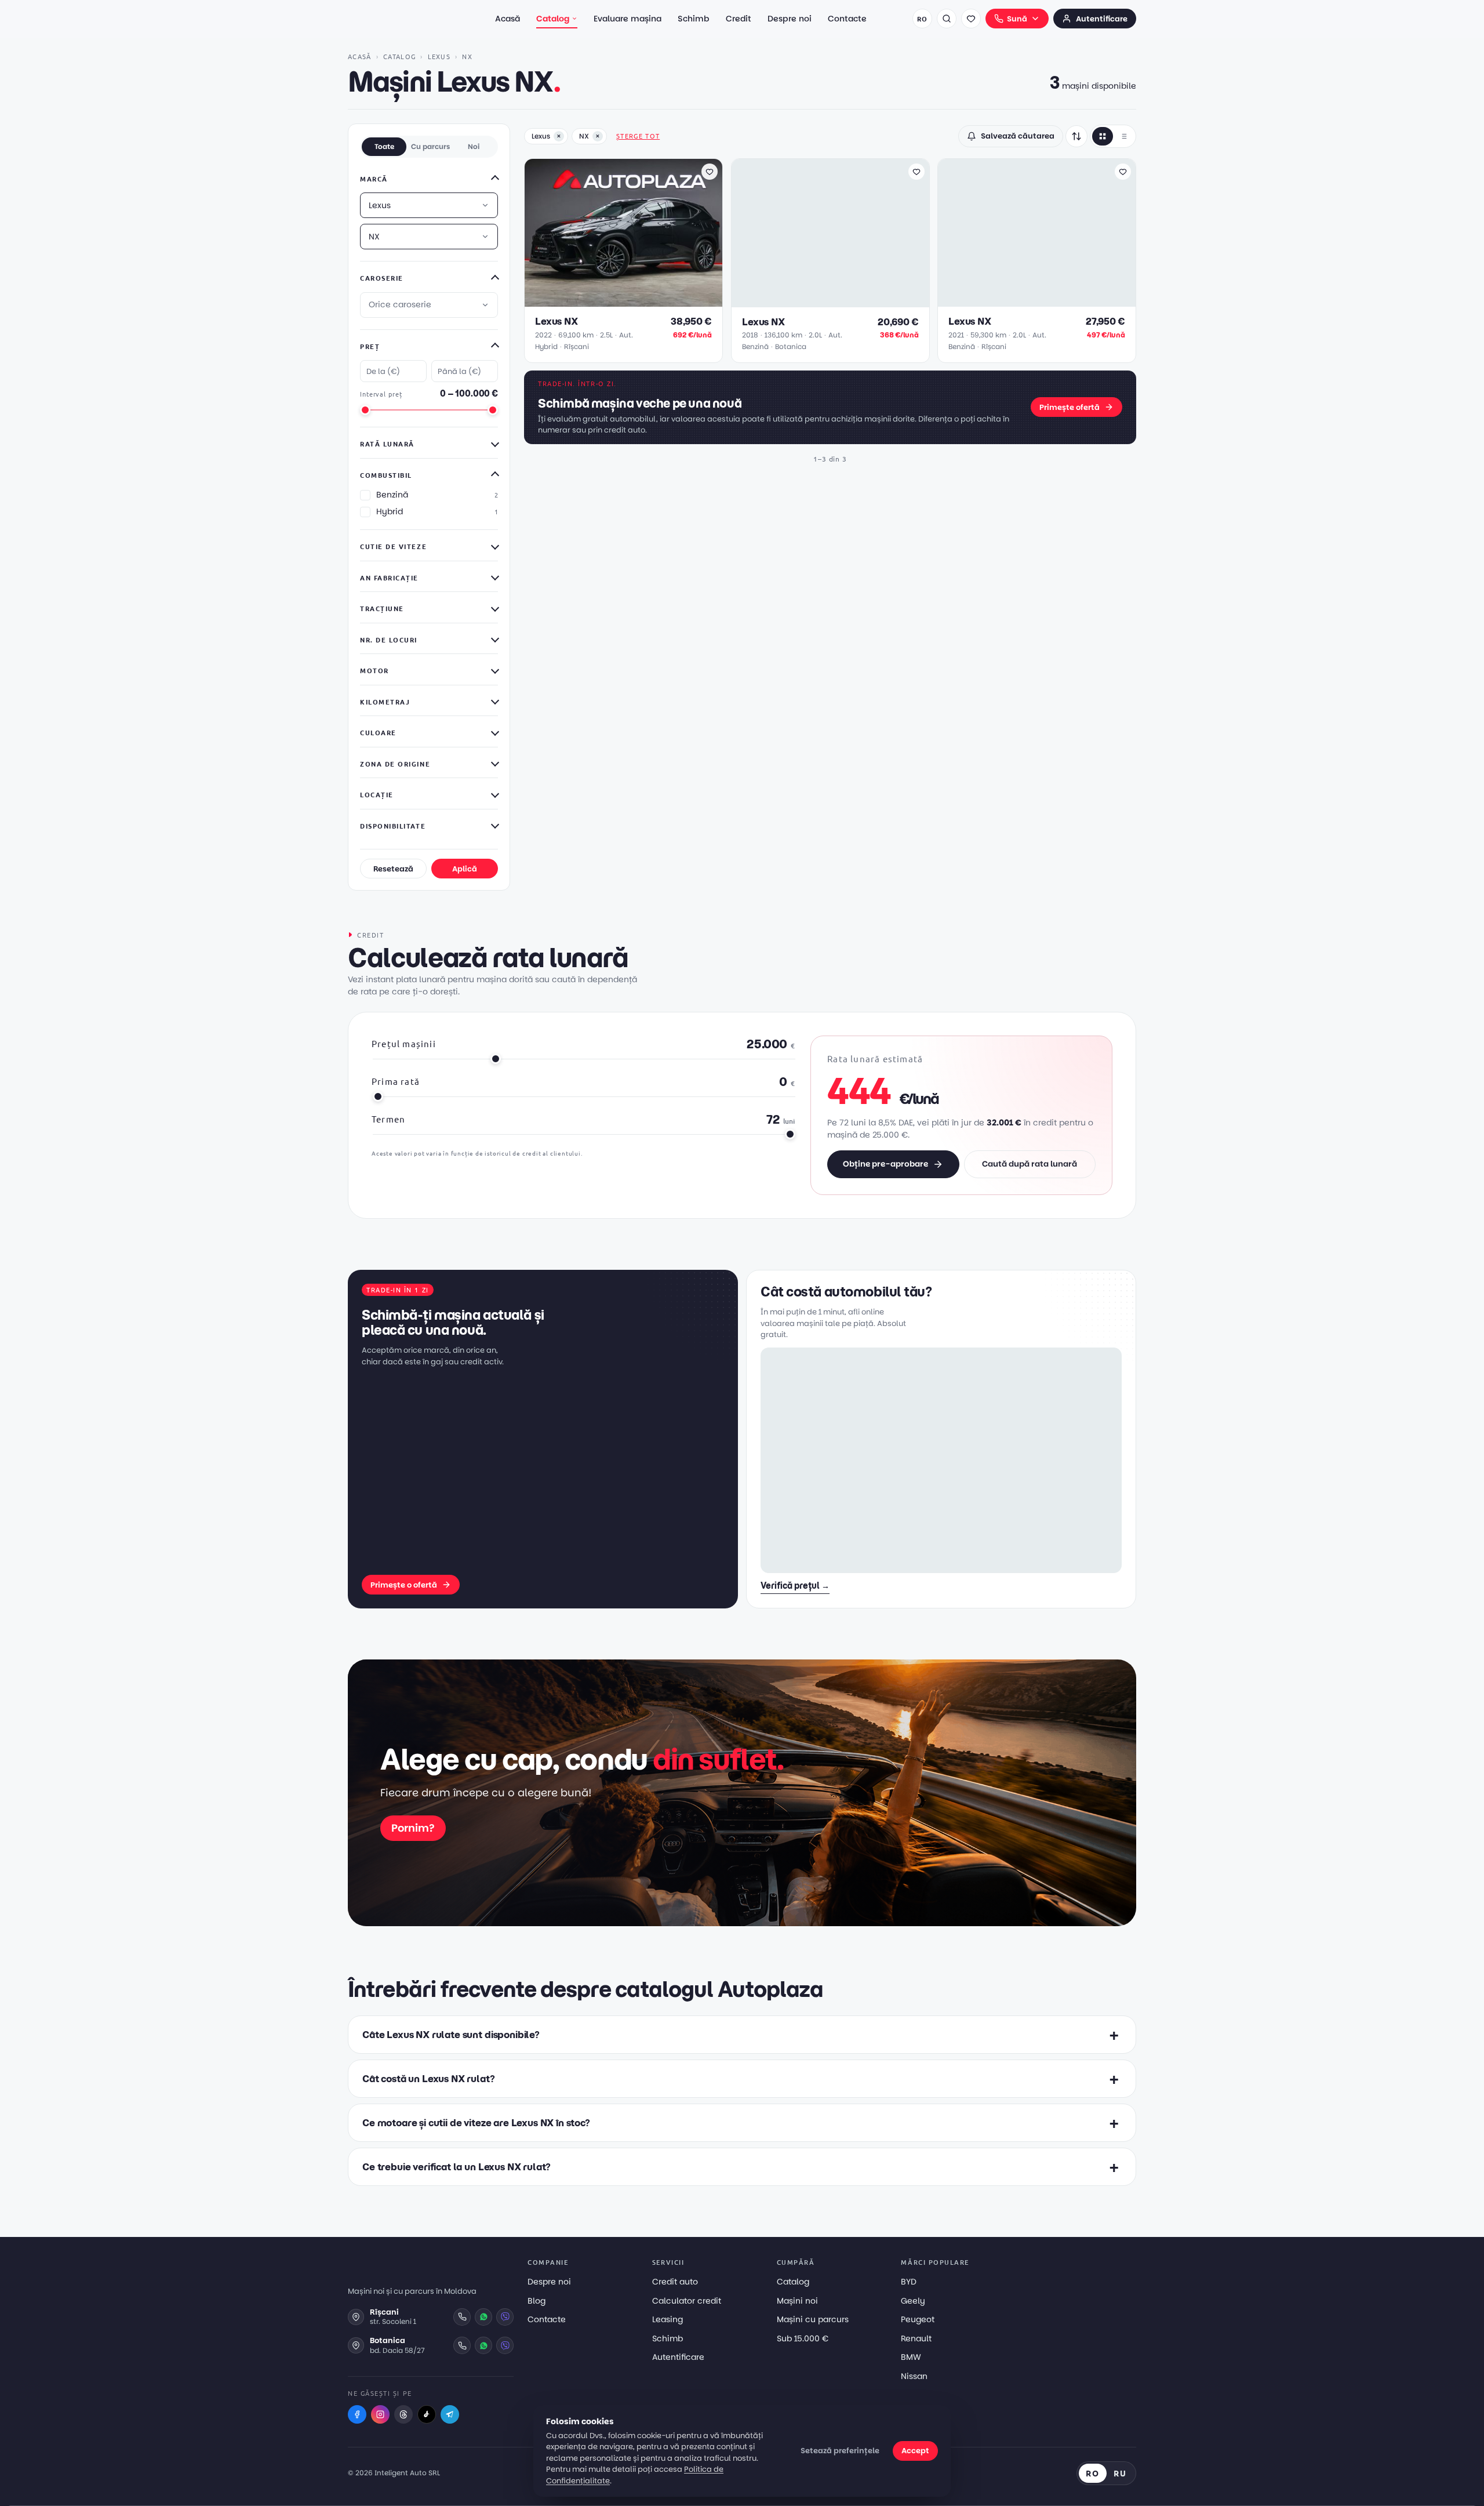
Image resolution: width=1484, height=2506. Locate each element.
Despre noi (790, 19)
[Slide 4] (632, 300)
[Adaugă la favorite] (710, 172)
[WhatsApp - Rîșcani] (483, 2317)
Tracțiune (382, 608)
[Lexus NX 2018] (830, 233)
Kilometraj (385, 702)
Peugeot (918, 2319)
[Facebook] (357, 2414)
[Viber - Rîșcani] (505, 2317)
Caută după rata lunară (1030, 1164)
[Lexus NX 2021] (1037, 233)
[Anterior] (539, 233)
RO (922, 19)
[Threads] (403, 2414)
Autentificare (1102, 19)
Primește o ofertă (404, 1585)
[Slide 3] (625, 300)
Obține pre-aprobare (885, 1164)
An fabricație (389, 578)
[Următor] (708, 233)
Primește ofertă (1070, 407)
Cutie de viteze (393, 546)
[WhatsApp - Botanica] (483, 2345)
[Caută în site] (947, 19)
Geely (913, 2301)
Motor (374, 670)
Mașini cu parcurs (813, 2319)
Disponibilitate (393, 826)
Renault (916, 2338)
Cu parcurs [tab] (430, 146)
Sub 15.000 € (803, 2338)
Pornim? (413, 1828)
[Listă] (1123, 136)
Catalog (553, 19)
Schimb (694, 19)
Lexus (439, 56)
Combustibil (386, 475)
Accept (915, 2451)
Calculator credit (687, 2301)
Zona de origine (395, 764)
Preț (370, 346)
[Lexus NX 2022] (623, 233)
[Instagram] (380, 2414)
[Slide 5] (639, 300)
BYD (909, 2282)
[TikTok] (427, 2414)
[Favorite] (971, 19)
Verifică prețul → (795, 1586)
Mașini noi (797, 2301)
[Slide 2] (619, 300)
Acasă (508, 19)
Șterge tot (638, 136)
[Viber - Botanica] (505, 2345)
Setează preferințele (840, 2451)
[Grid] (1103, 136)
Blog (537, 2301)
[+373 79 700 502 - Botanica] (462, 2345)
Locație (377, 794)
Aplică (465, 869)
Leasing (668, 2319)
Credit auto (675, 2282)
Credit (739, 19)
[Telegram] (450, 2414)
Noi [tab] (474, 146)
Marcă (374, 179)
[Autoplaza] (399, 19)
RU (1120, 2473)
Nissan (914, 2376)
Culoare (378, 732)
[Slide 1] (609, 300)
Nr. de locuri (389, 640)
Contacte (847, 19)
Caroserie (382, 278)
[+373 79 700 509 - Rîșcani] (462, 2317)
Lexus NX (556, 322)
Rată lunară (387, 444)
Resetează (393, 869)
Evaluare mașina (628, 19)
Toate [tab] (384, 146)
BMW (911, 2357)
